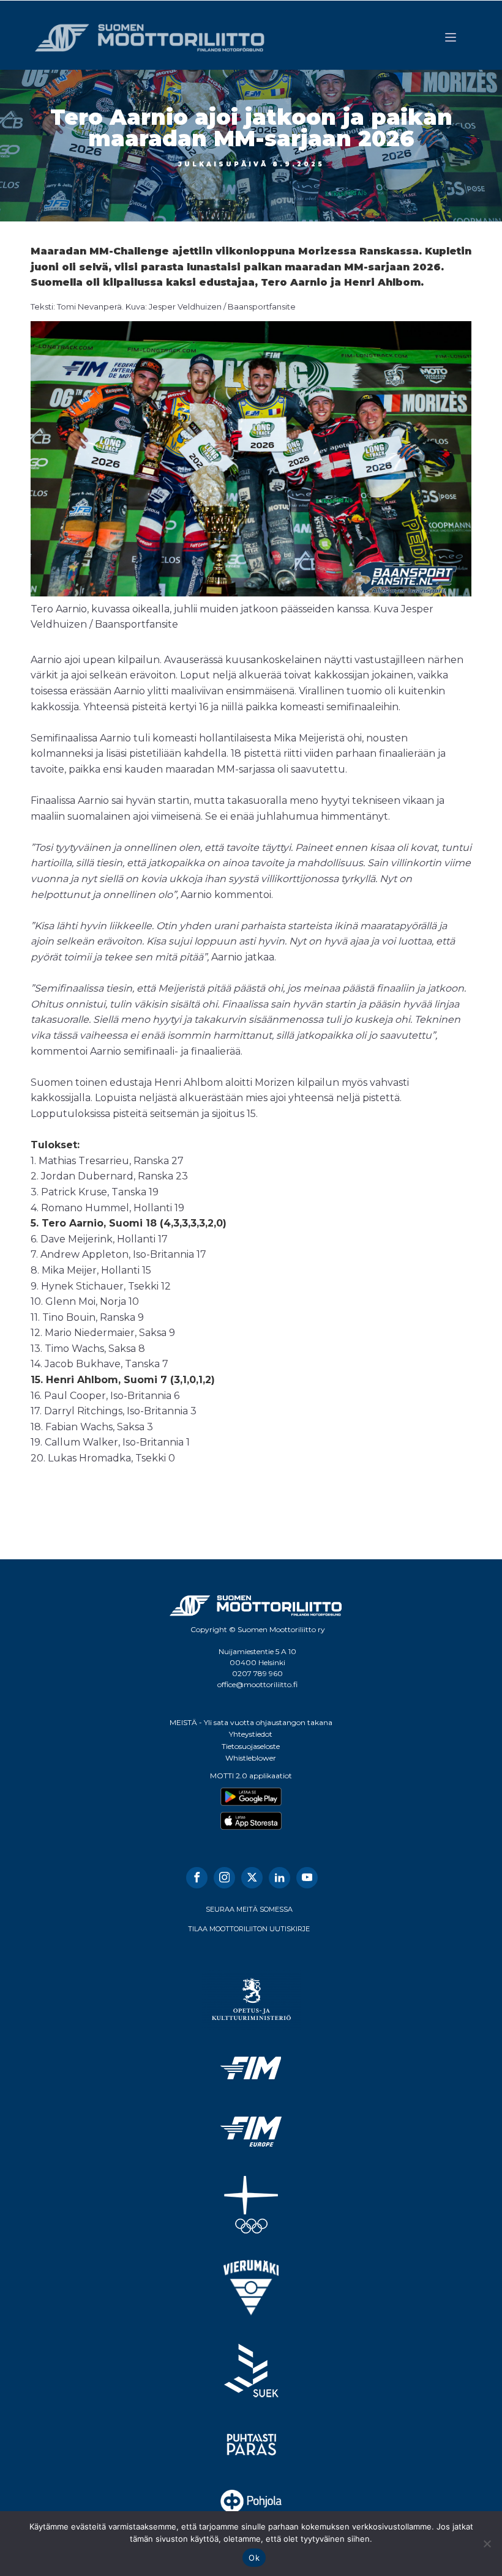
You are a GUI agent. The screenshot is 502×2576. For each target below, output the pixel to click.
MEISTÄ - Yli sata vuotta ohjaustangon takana (251, 1722)
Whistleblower (251, 1758)
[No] (487, 2544)
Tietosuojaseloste (251, 1746)
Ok (254, 2558)
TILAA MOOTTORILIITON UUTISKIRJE (249, 1929)
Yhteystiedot (251, 1734)
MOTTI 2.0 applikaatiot (251, 1776)
